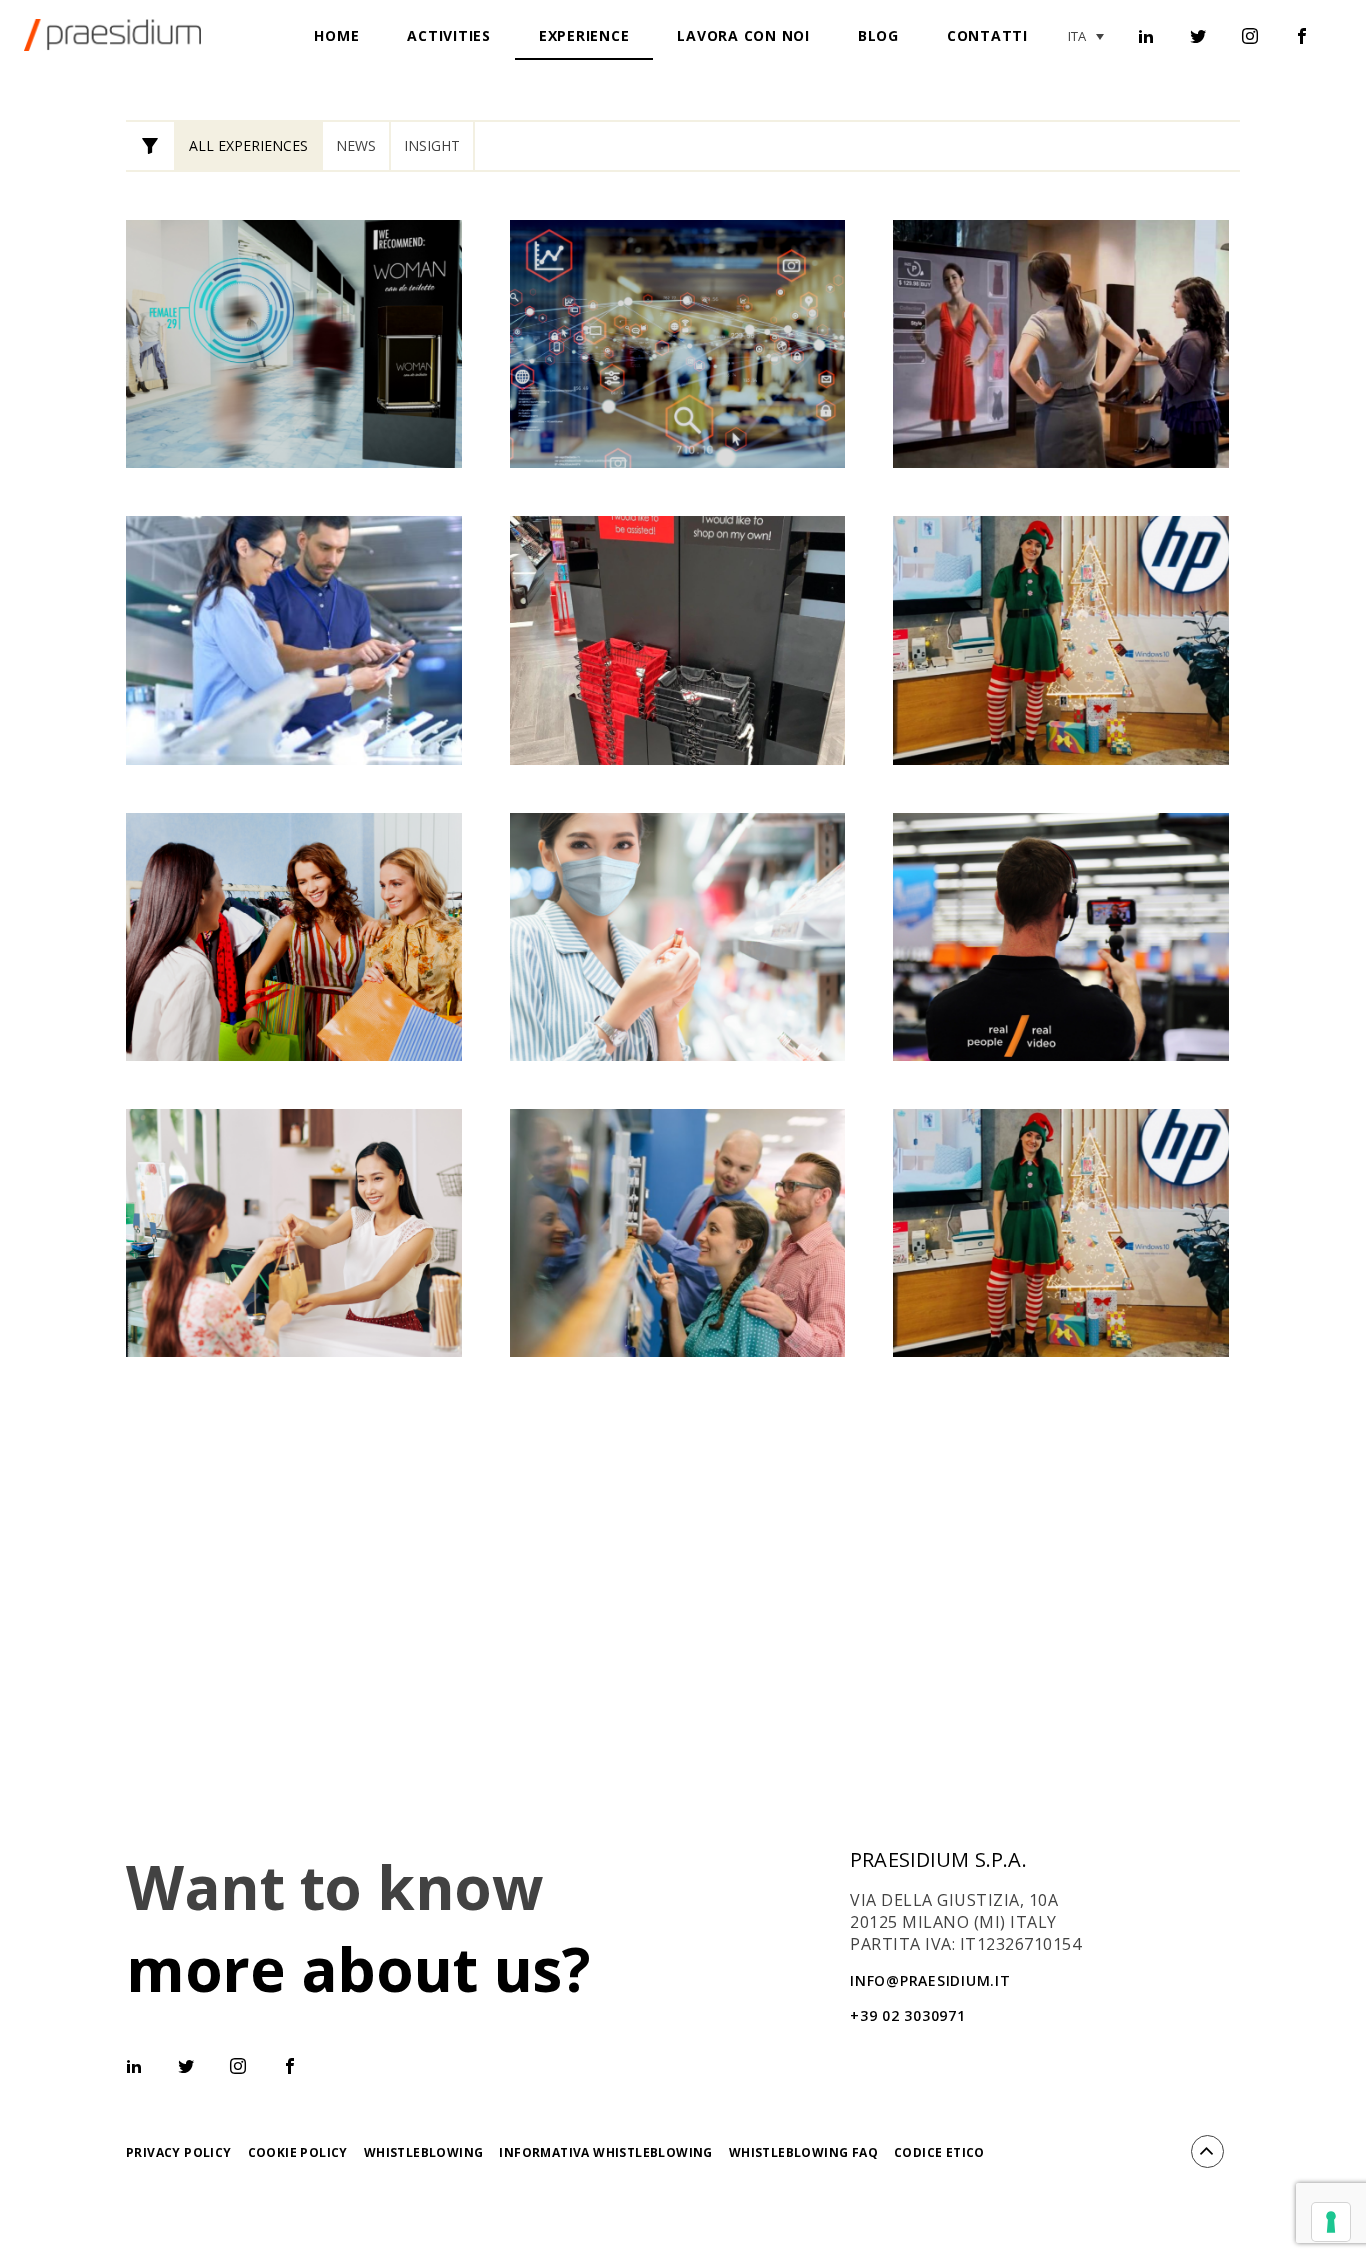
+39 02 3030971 (908, 2015)
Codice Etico (939, 2152)
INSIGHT (432, 145)
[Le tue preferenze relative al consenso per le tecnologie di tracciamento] (1331, 2222)
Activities (449, 35)
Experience (584, 35)
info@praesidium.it (930, 1980)
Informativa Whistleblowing (605, 2152)
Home (336, 35)
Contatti (987, 35)
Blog (878, 35)
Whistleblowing (424, 2152)
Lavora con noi (743, 35)
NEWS (356, 145)
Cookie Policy (298, 2152)
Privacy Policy (179, 2152)
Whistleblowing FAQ (803, 2152)
